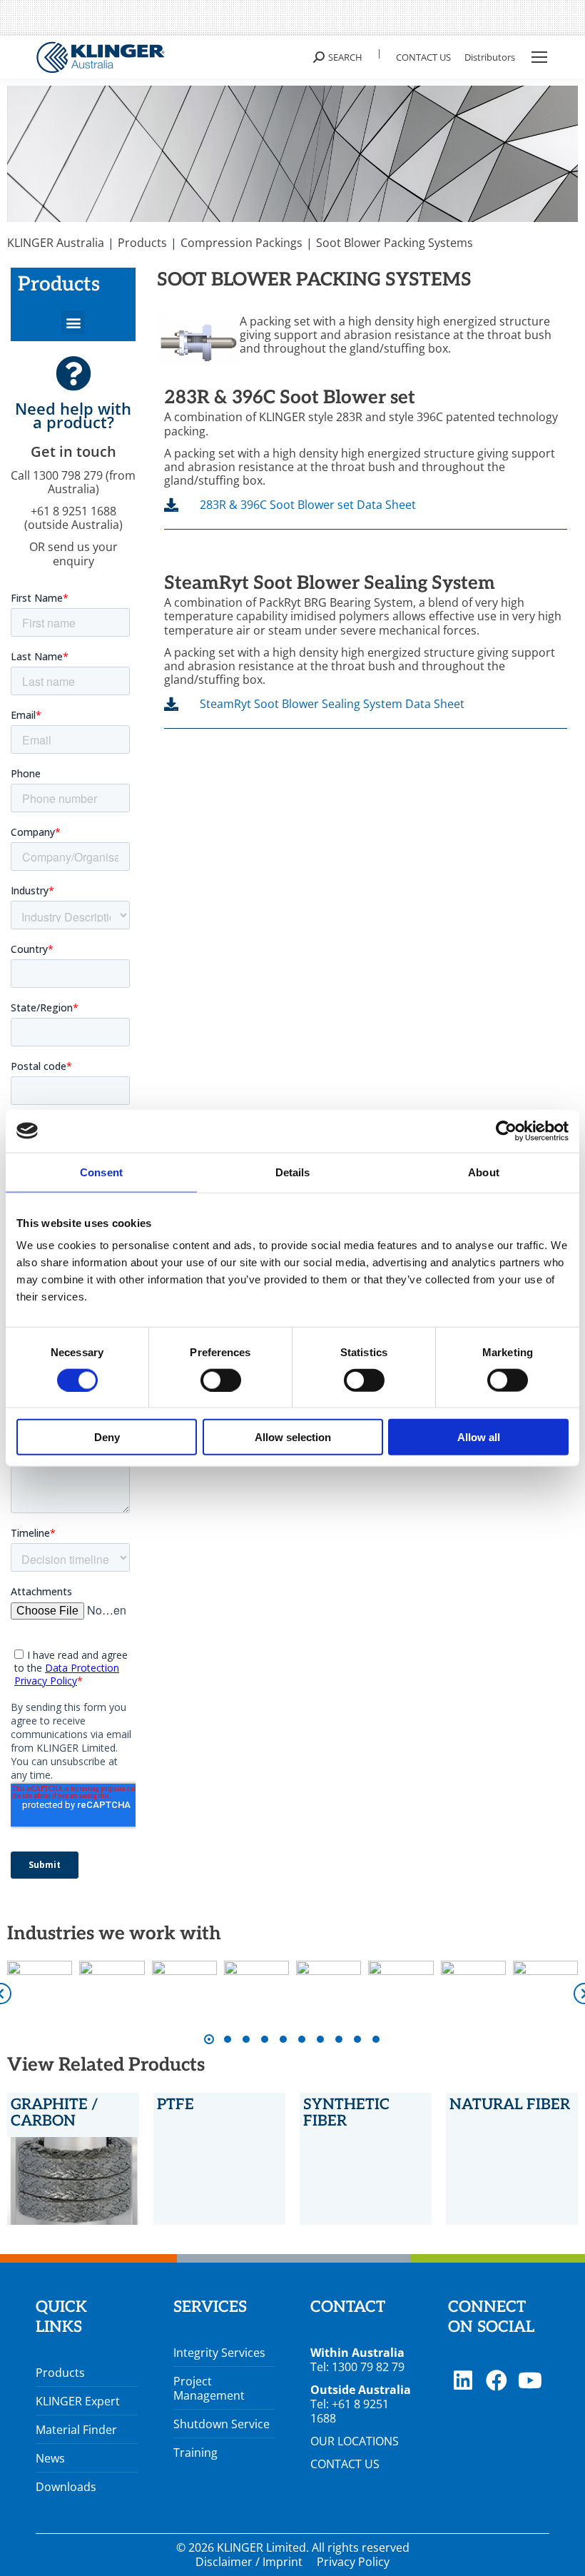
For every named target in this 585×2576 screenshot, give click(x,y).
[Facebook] (497, 2380)
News (50, 2458)
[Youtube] (530, 2380)
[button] (73, 322)
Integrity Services (219, 2353)
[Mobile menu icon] (539, 57)
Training (195, 2453)
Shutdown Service (222, 2424)
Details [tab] (293, 1172)
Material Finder (76, 2430)
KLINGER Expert (78, 2401)
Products (60, 2373)
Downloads (66, 2487)
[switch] (221, 1380)
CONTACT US (345, 2464)
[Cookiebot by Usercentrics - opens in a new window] (506, 1131)
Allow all (479, 1437)
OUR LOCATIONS (355, 2441)
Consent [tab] (101, 1172)
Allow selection (293, 1437)
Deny (107, 1437)
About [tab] (484, 1172)
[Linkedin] (463, 2380)
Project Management (209, 2388)
